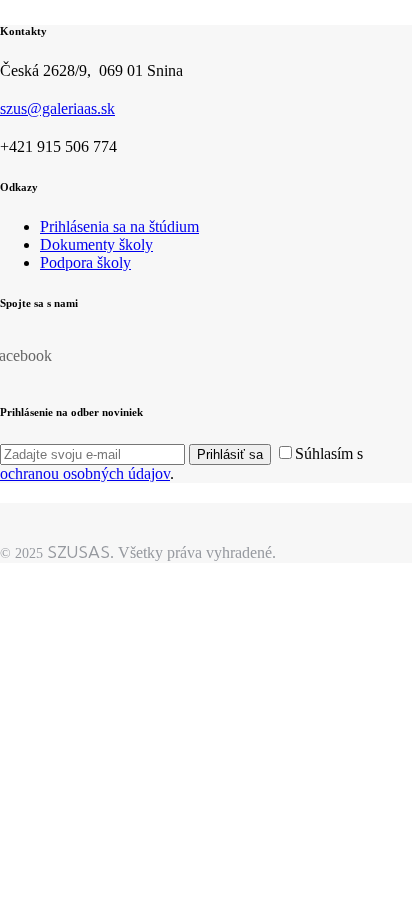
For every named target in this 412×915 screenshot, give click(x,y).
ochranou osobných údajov (85, 473)
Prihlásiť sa (230, 454)
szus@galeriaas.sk (57, 108)
